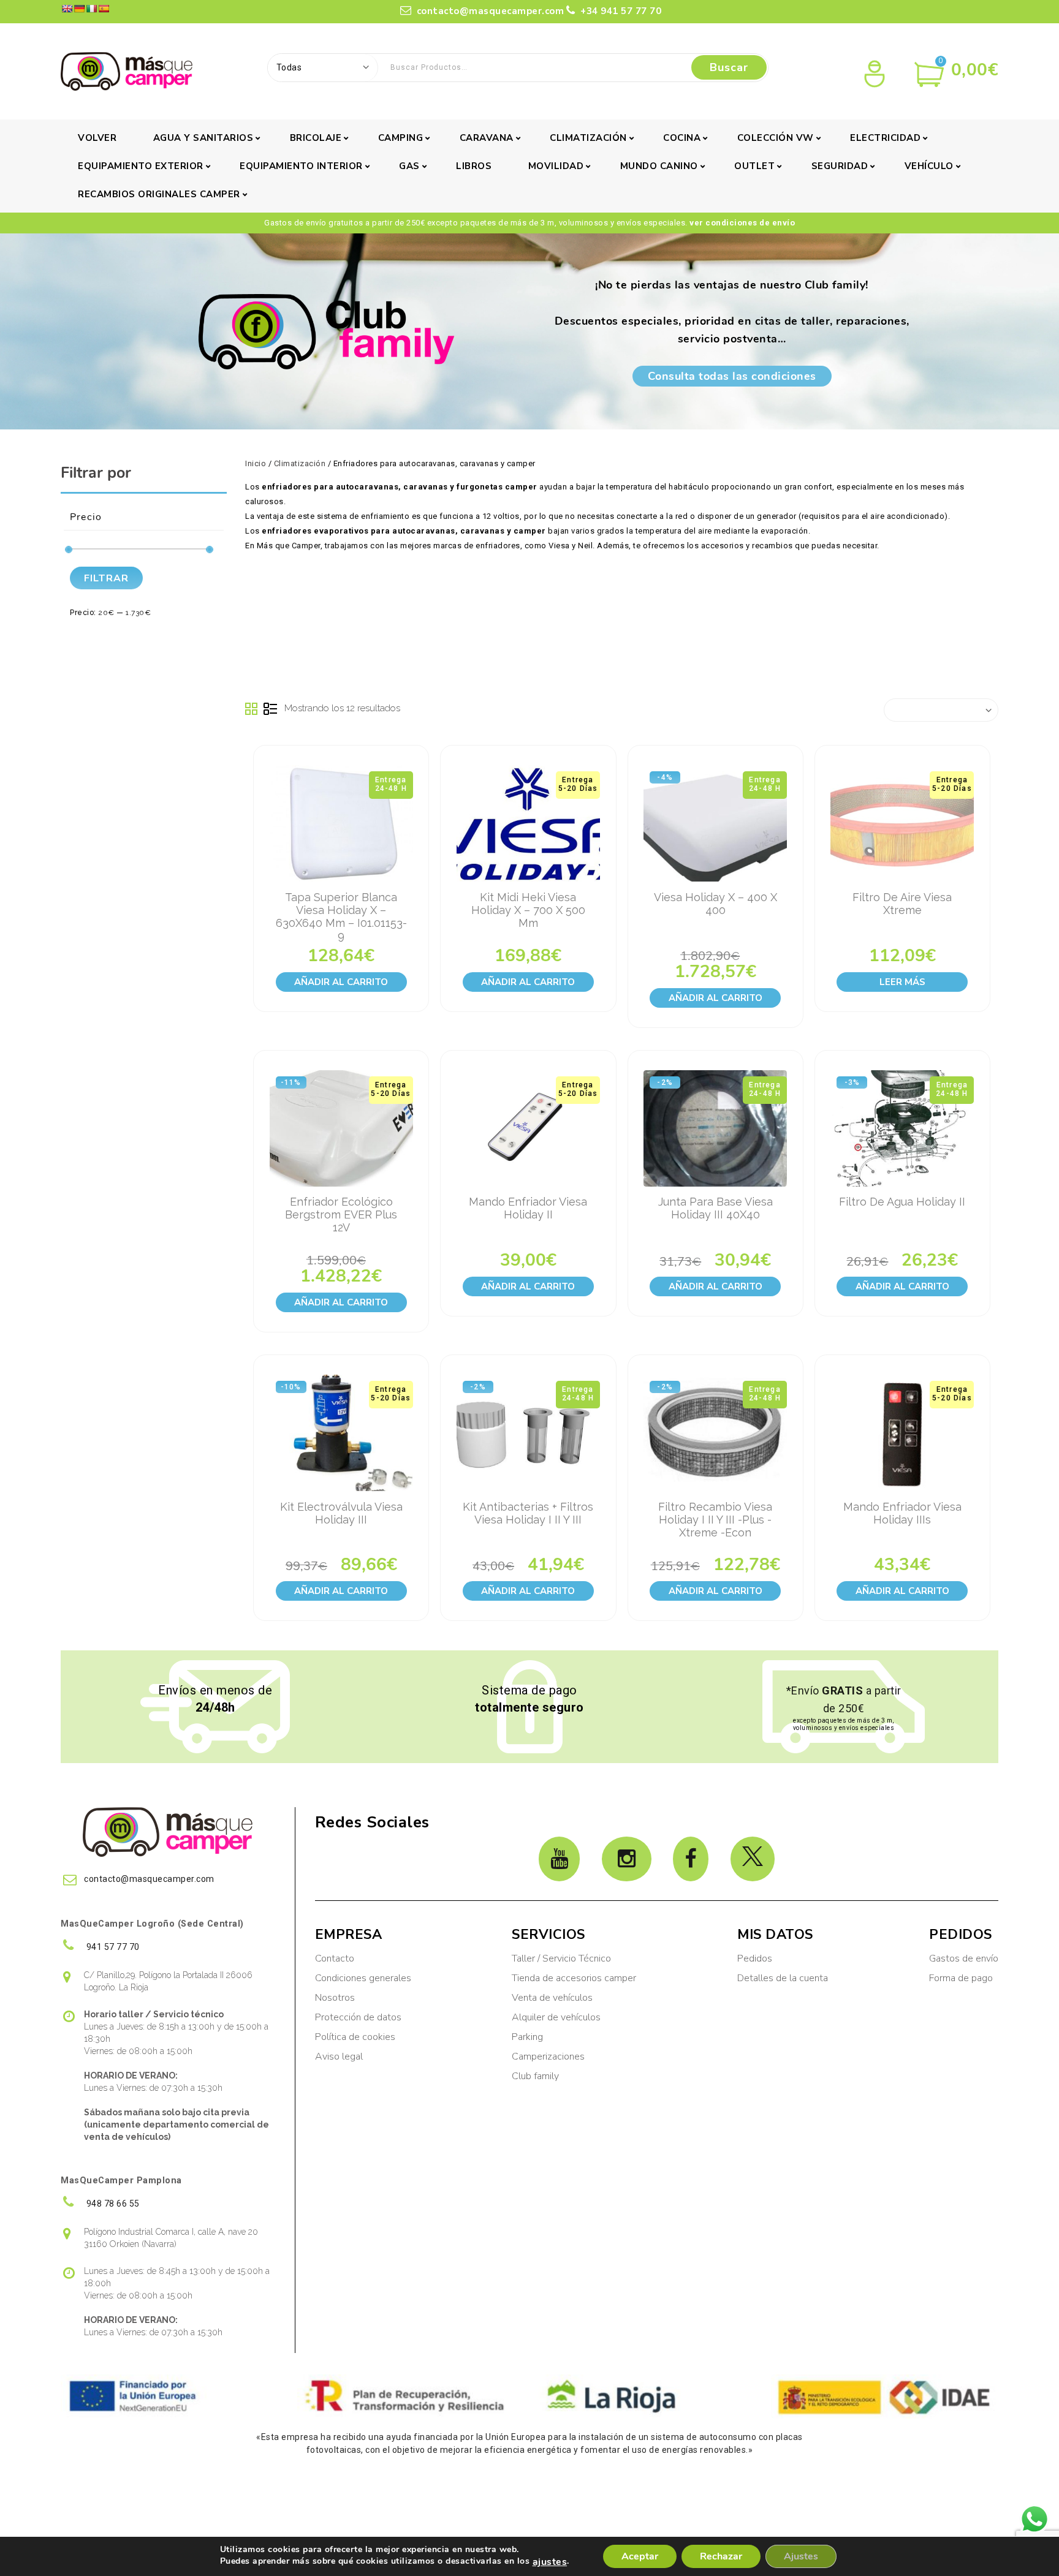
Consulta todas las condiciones (732, 376)
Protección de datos (358, 2017)
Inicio (256, 463)
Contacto (335, 1958)
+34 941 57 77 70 (620, 11)
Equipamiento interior (301, 166)
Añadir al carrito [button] (341, 982)
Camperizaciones (548, 2057)
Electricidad (885, 138)
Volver (97, 138)
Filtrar (106, 578)
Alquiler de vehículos (556, 2017)
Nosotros (335, 1998)
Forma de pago (961, 1978)
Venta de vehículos (552, 1998)
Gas (409, 166)
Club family (535, 2076)
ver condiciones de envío (742, 223)
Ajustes (801, 2556)
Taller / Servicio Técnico (561, 1958)
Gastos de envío (964, 1958)
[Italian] (91, 9)
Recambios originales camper (159, 194)
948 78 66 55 (112, 2204)
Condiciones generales (363, 1978)
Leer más (902, 982)
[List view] (270, 709)
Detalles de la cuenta (783, 1978)
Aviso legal (339, 2057)
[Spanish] (104, 9)
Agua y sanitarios (203, 138)
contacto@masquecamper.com (489, 11)
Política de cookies (355, 2037)
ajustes (550, 2562)
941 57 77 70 (112, 1947)
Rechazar (721, 2556)
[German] (79, 9)
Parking (529, 2037)
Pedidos (755, 1958)
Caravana (487, 138)
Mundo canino (659, 166)
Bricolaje (316, 138)
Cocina (682, 138)
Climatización (588, 138)
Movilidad (556, 166)
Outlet (754, 166)
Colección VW (776, 138)
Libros (474, 166)
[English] (67, 9)
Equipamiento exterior (141, 166)
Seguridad (840, 166)
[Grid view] (252, 709)
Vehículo (929, 166)
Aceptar (640, 2556)
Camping (401, 138)
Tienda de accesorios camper (574, 1978)
